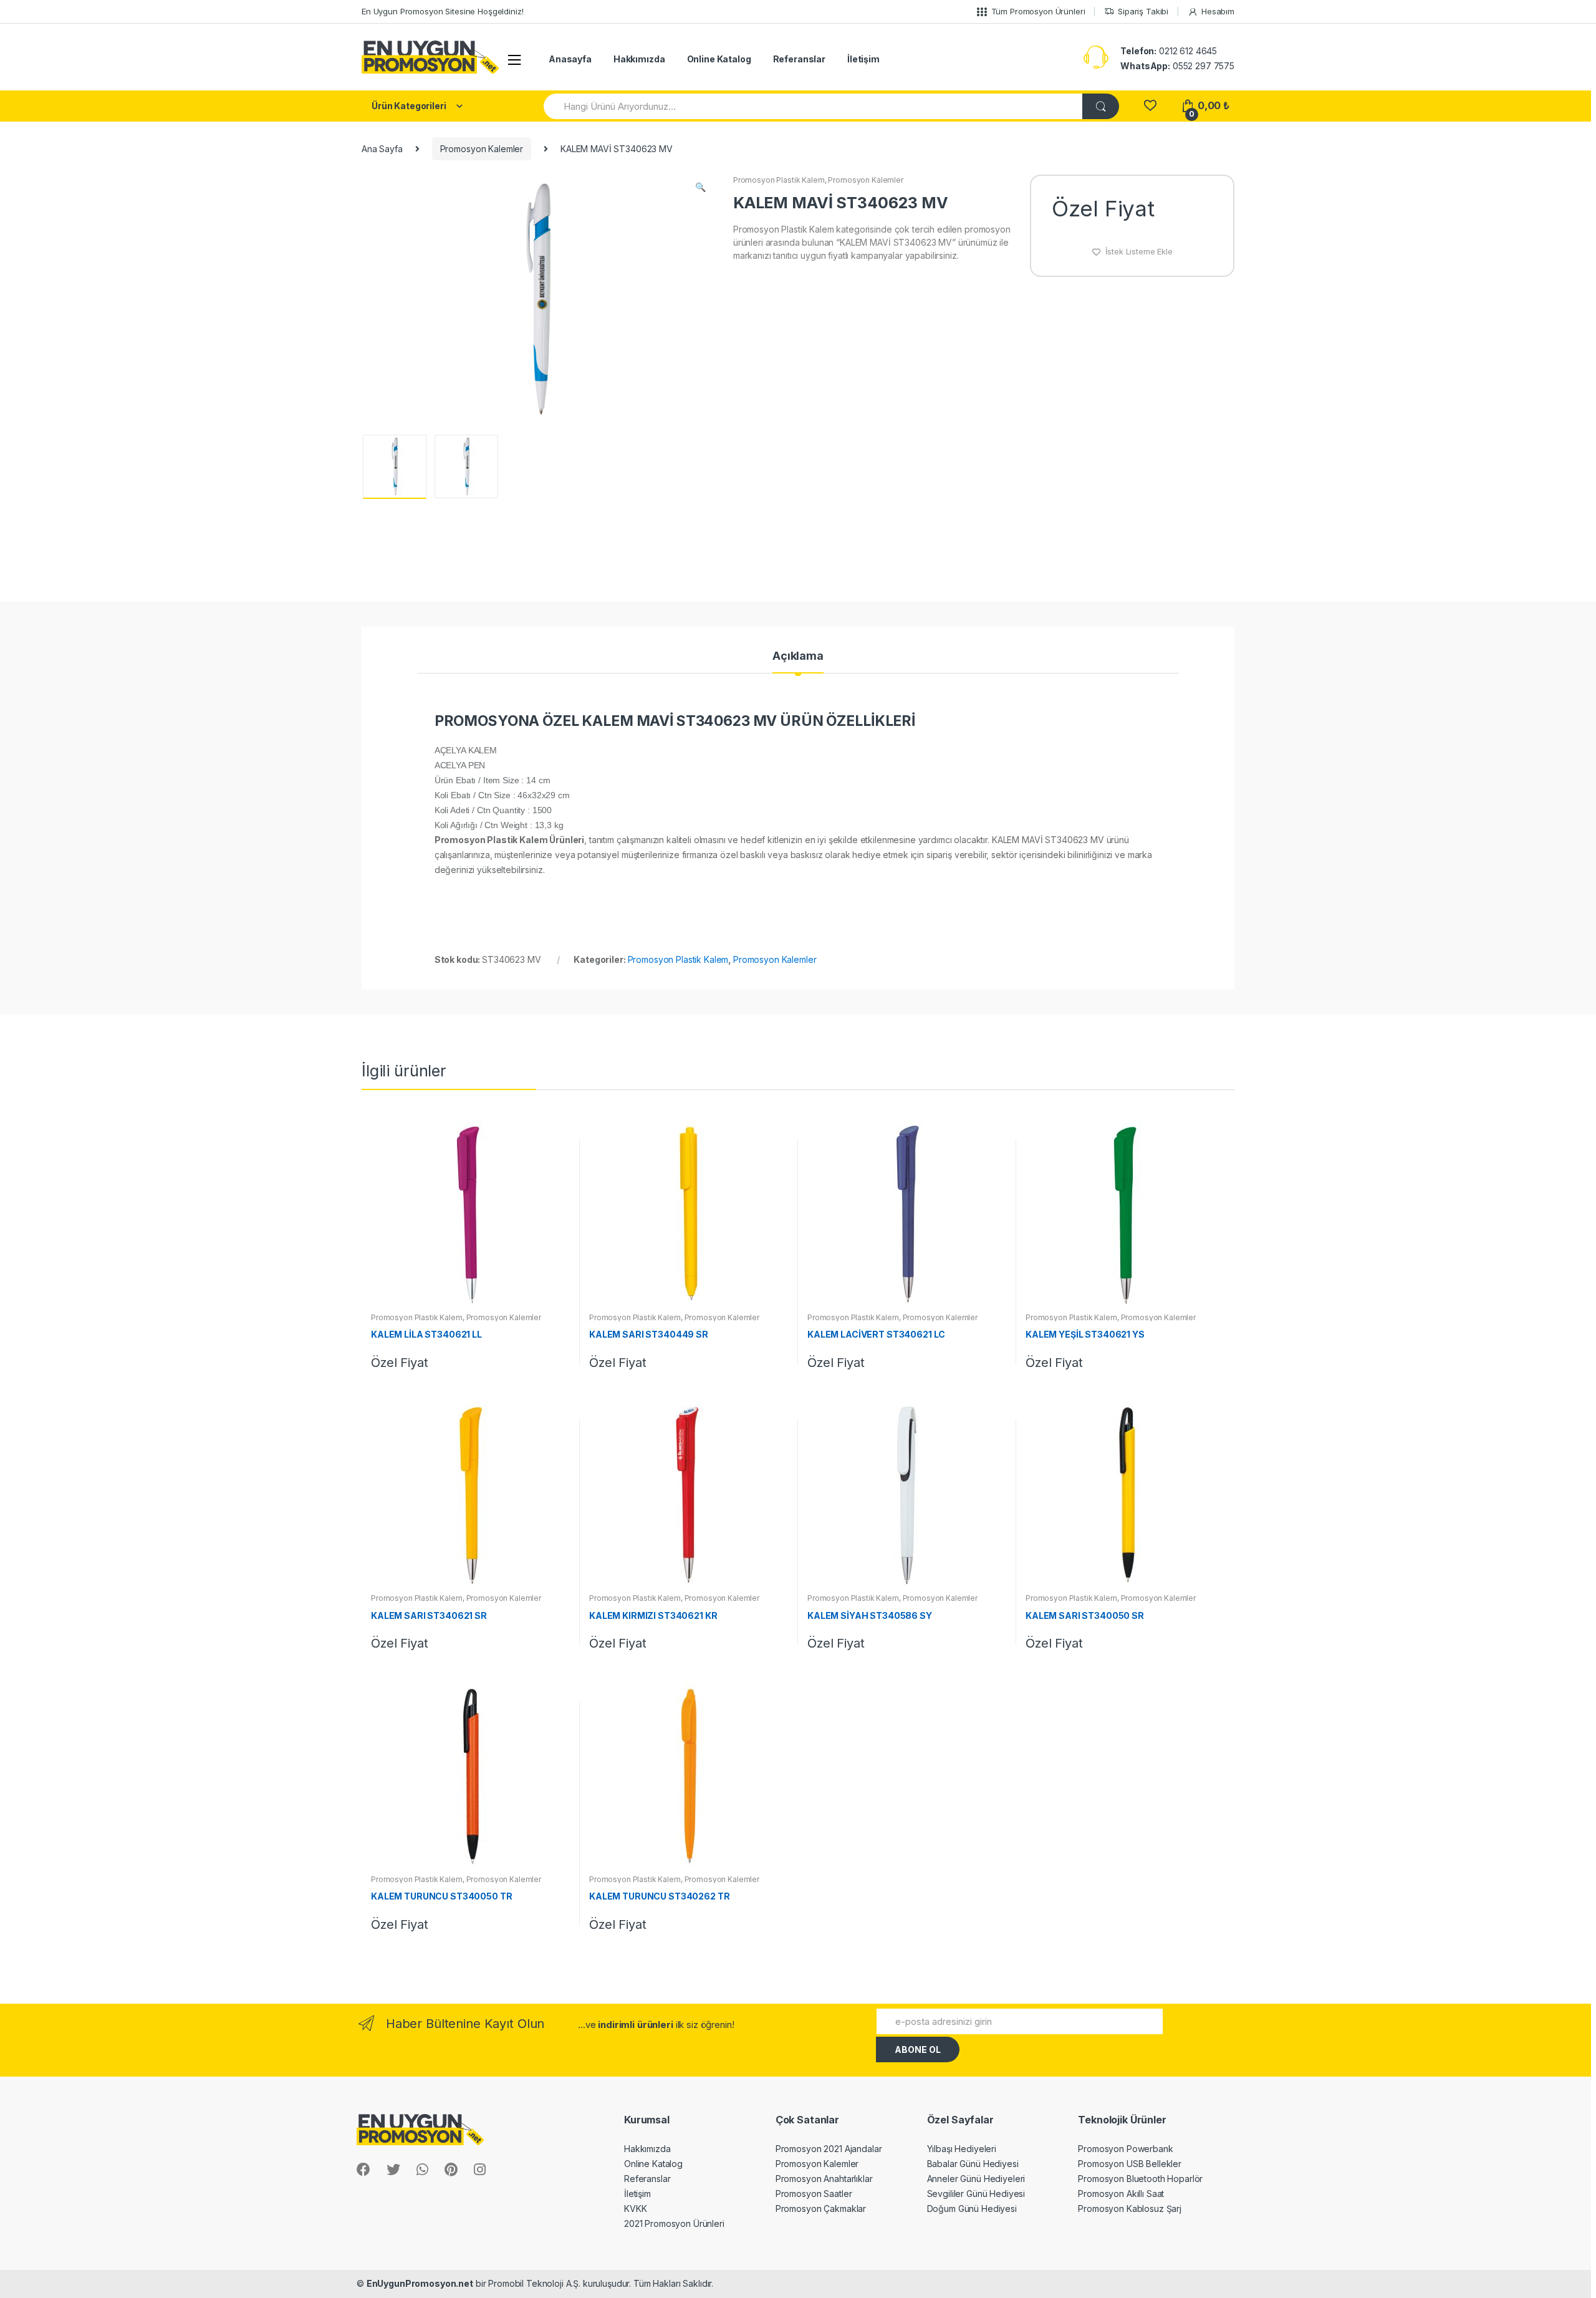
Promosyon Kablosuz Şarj (1130, 2209)
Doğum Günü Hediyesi (972, 2209)
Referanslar (799, 59)
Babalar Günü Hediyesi (973, 2164)
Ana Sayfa (382, 149)
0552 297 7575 (1177, 66)
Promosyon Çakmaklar (821, 2209)
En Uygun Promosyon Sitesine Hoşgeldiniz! (442, 11)
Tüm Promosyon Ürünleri (1038, 11)
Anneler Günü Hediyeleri (976, 2179)
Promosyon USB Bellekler (1130, 2164)
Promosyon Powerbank (1125, 2149)
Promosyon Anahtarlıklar (824, 2179)
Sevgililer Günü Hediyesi (976, 2194)
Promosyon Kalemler (482, 149)
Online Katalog (719, 59)
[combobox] (814, 106)
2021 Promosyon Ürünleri (674, 2223)
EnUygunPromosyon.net (420, 2283)
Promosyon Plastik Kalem (779, 180)
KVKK (635, 2209)
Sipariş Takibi (1143, 11)
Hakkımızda (639, 59)
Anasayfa (570, 59)
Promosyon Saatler (814, 2194)
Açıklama (798, 656)
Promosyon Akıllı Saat (1121, 2194)
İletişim (863, 59)
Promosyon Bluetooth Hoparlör (1140, 2179)
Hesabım (1218, 11)
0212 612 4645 (1169, 51)
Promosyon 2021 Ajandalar (829, 2149)
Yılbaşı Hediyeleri (962, 2149)
